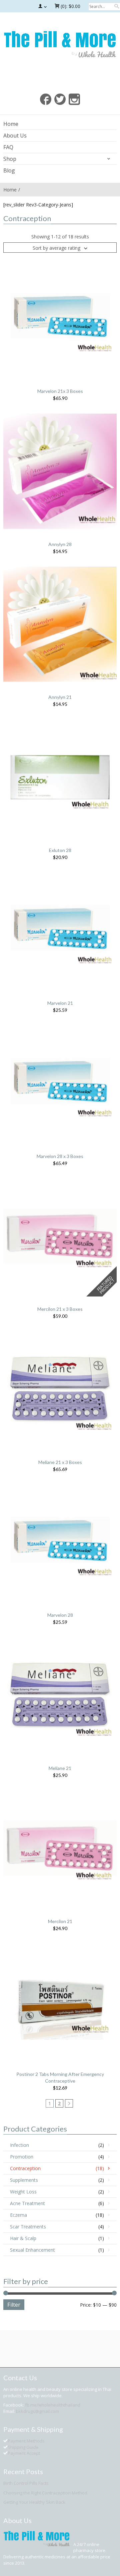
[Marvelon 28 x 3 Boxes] (60, 1083)
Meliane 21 (60, 1768)
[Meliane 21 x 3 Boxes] (60, 1389)
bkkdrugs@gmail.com (37, 2411)
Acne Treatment (27, 2203)
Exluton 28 (60, 850)
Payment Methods (26, 2441)
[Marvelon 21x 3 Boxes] (60, 317)
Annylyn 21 (60, 697)
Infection (19, 2145)
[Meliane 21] (60, 1695)
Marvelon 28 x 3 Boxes (60, 1156)
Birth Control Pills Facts (26, 2483)
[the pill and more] (60, 43)
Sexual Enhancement (32, 2250)
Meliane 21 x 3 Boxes (60, 1462)
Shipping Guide (23, 2447)
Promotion (22, 2157)
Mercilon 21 (60, 1921)
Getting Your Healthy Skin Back (34, 2502)
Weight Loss (23, 2192)
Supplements (24, 2180)
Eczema (18, 2215)
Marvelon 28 (60, 1615)
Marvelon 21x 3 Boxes (60, 391)
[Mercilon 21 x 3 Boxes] (60, 1235)
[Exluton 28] (60, 777)
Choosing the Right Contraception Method (45, 2493)
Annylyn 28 (60, 544)
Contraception (25, 2168)
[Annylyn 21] (60, 623)
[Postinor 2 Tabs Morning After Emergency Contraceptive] (60, 2001)
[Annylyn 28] (60, 470)
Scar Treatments (28, 2227)
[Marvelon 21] (60, 929)
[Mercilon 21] (60, 1848)
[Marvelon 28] (60, 1541)
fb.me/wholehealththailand (53, 2405)
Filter (14, 2305)
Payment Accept (24, 2453)
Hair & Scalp (23, 2238)
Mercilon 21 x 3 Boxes (60, 1309)
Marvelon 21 (60, 1003)
